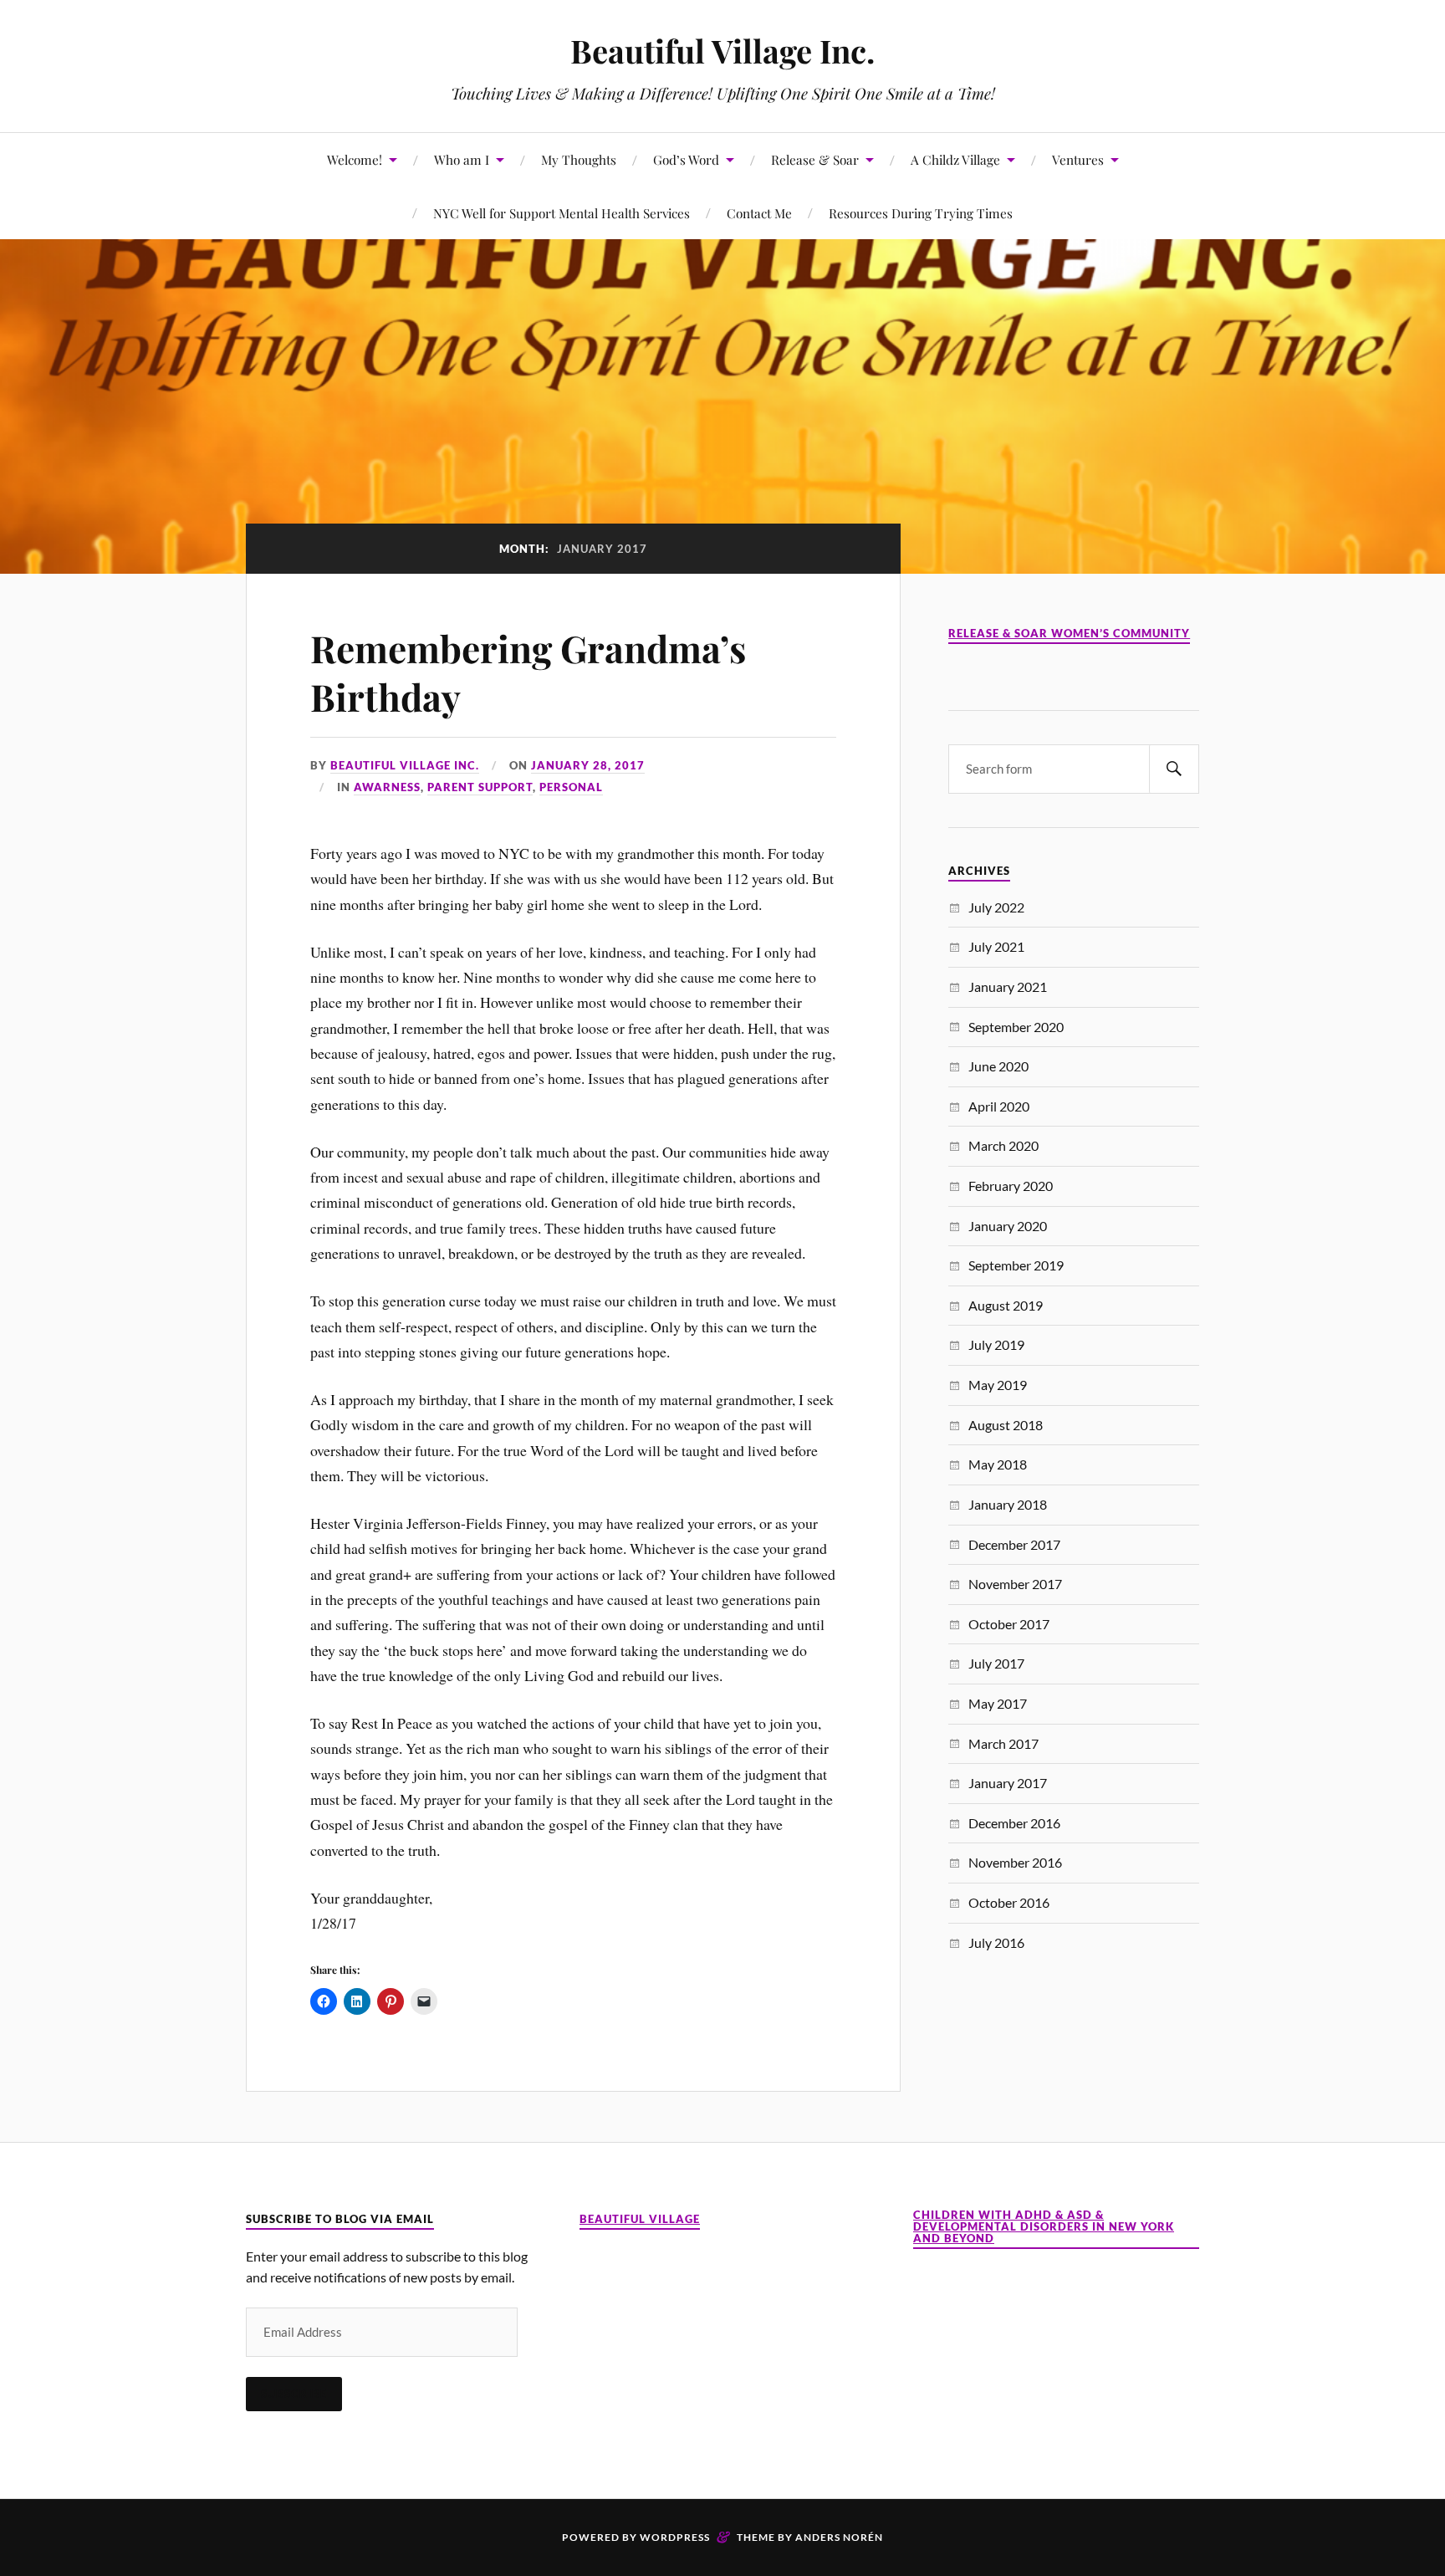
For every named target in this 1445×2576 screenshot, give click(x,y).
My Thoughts (579, 159)
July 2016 (996, 1942)
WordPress (675, 2537)
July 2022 (996, 907)
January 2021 (1008, 986)
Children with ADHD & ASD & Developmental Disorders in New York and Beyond (1044, 2227)
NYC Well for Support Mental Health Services (562, 213)
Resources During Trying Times (921, 213)
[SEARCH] (1174, 769)
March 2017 (1003, 1743)
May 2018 (998, 1464)
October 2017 (1009, 1624)
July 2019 (996, 1344)
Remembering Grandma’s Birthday (528, 672)
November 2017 (1015, 1584)
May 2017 (998, 1703)
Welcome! (355, 159)
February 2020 (1011, 1186)
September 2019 (1016, 1265)
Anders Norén (839, 2537)
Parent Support (480, 787)
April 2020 (999, 1106)
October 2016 (1009, 1902)
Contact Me (759, 213)
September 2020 (1016, 1027)
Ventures (1078, 159)
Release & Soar (815, 159)
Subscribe (294, 2394)
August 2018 (1006, 1425)
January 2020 (1008, 1226)
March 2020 (1003, 1145)
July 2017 (996, 1663)
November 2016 (1015, 1862)
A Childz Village (955, 159)
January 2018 (1008, 1504)
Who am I (462, 159)
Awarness (387, 787)
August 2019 (1006, 1305)
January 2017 (1008, 1783)
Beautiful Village (640, 2219)
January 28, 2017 (588, 765)
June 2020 (998, 1066)
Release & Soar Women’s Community (1069, 634)
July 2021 (996, 946)
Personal (571, 787)
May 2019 (998, 1385)
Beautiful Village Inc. (722, 51)
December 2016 (1014, 1823)
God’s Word (686, 159)
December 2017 (1014, 1544)
